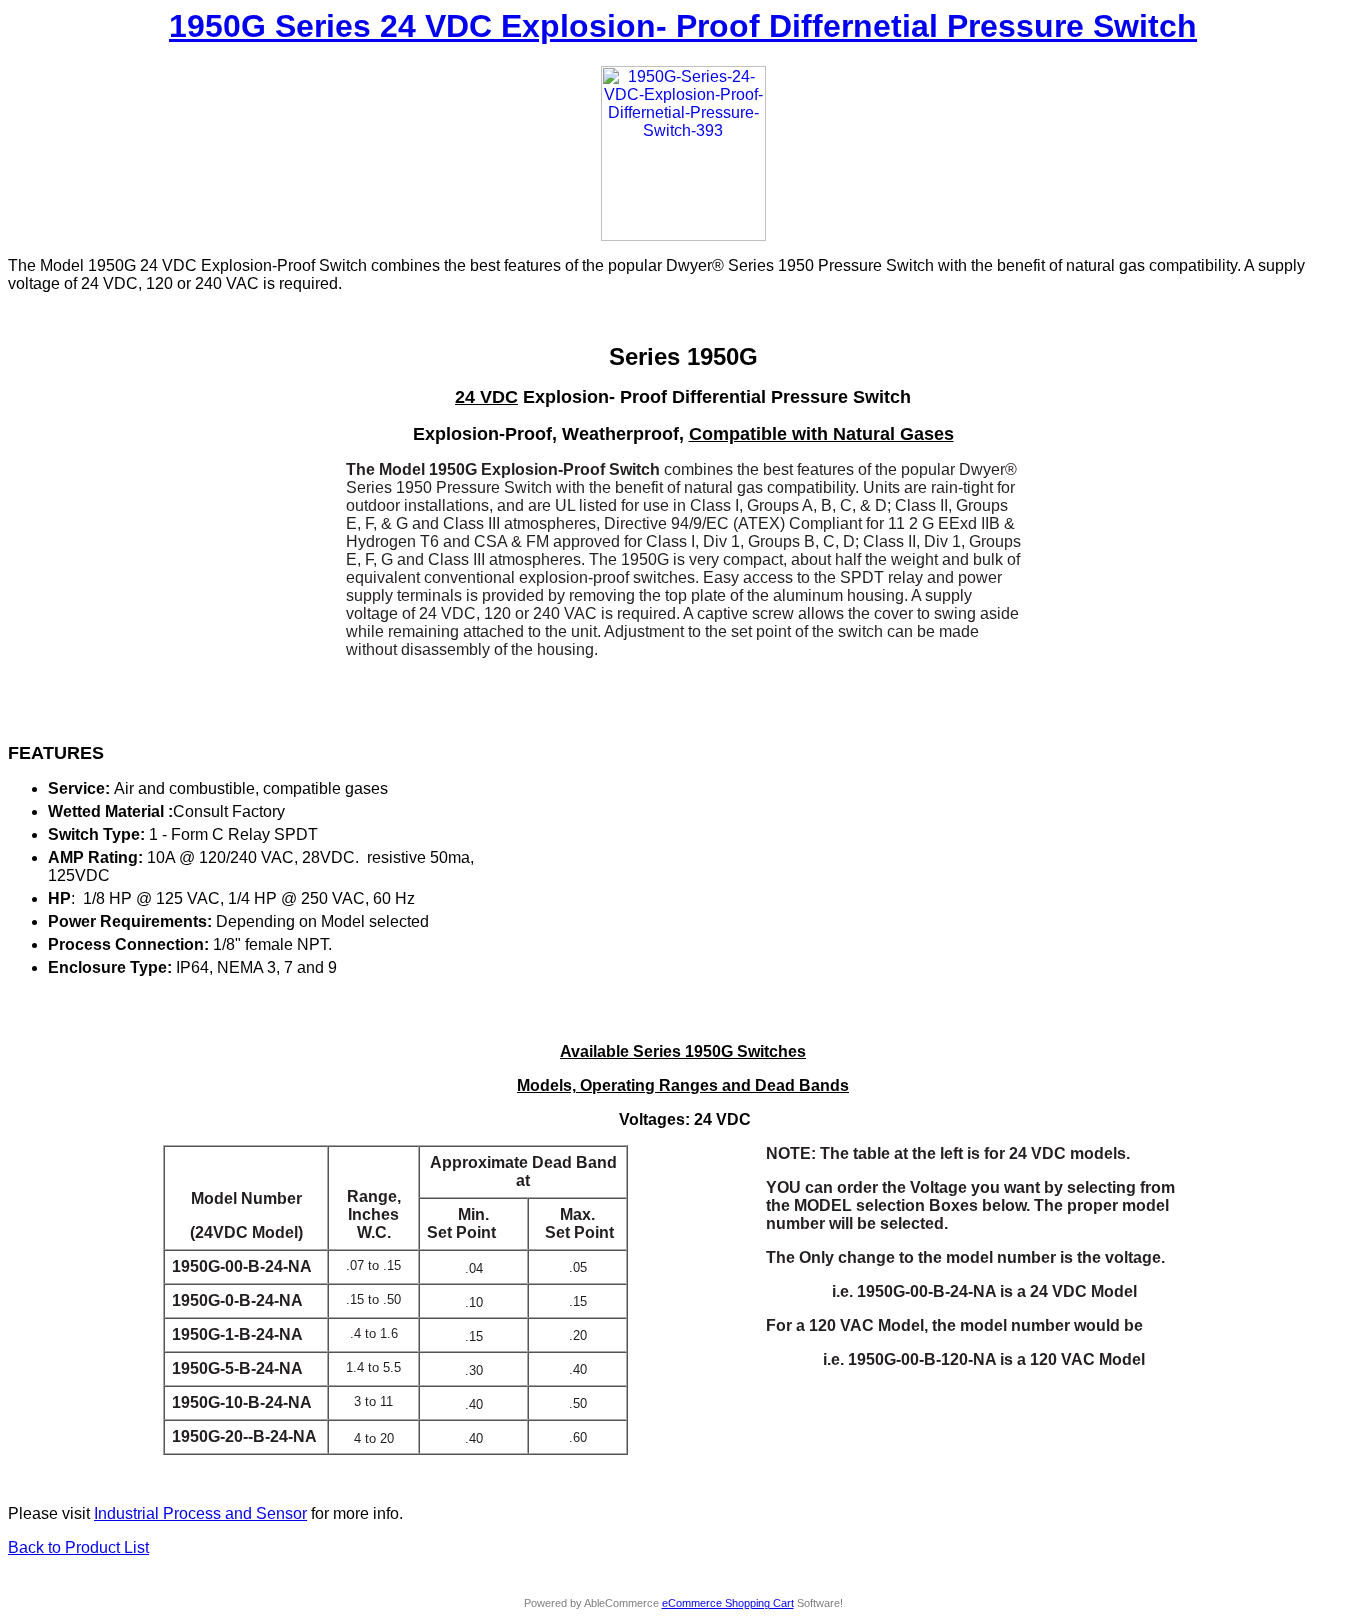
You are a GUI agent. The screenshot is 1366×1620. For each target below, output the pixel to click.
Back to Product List (78, 1547)
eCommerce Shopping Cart (728, 1603)
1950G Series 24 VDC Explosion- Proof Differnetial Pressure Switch (683, 26)
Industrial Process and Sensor (200, 1513)
